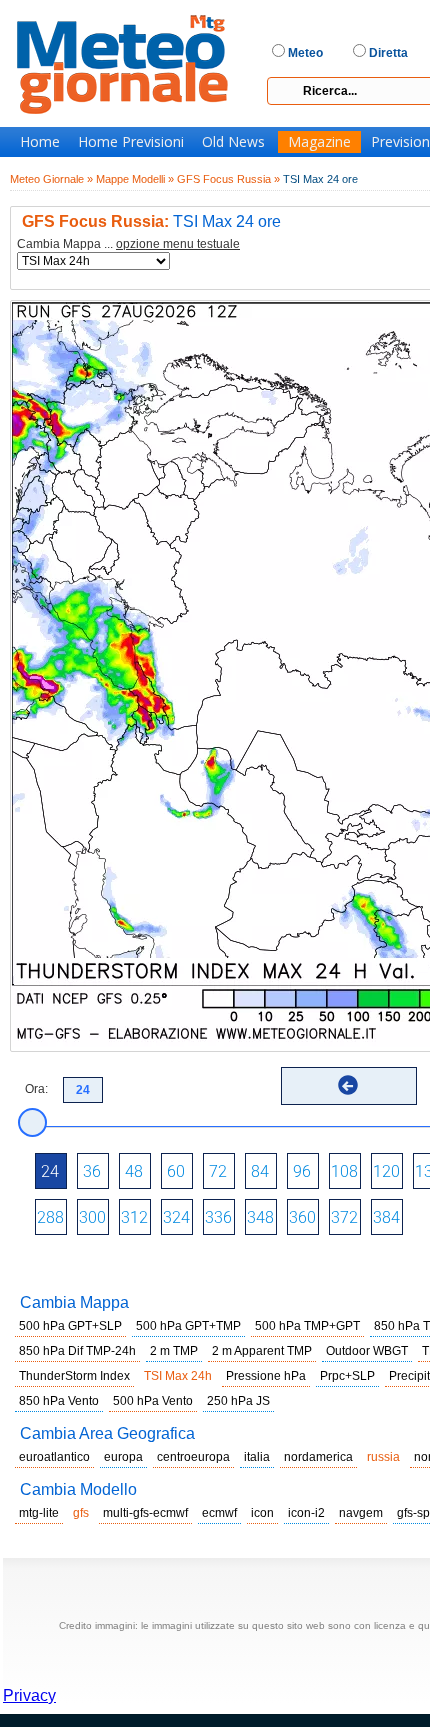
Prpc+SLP (347, 1376)
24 (50, 1171)
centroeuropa (193, 1457)
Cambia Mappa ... (128, 244)
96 (302, 1171)
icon (262, 1513)
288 (50, 1217)
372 (344, 1217)
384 (386, 1217)
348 (260, 1217)
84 (260, 1171)
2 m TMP (174, 1351)
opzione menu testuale (178, 244)
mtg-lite (39, 1513)
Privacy (29, 1695)
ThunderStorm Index (74, 1376)
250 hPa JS (238, 1401)
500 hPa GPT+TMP (188, 1326)
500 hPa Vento (153, 1401)
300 (92, 1217)
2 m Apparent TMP (262, 1351)
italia (257, 1457)
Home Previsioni (131, 142)
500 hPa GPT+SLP (70, 1326)
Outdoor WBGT (367, 1351)
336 (218, 1217)
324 (176, 1217)
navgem (361, 1513)
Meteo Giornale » (51, 179)
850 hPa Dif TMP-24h (77, 1351)
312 (134, 1217)
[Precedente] (348, 1085)
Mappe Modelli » (135, 179)
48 (134, 1171)
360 (302, 1217)
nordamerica (318, 1457)
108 (344, 1171)
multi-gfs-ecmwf (145, 1513)
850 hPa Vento (59, 1401)
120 (386, 1171)
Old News (233, 142)
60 (176, 1171)
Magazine (319, 142)
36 (92, 1171)
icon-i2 (306, 1513)
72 (218, 1171)
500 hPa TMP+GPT (307, 1326)
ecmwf (219, 1513)
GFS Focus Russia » (228, 179)
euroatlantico (54, 1457)
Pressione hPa (266, 1376)
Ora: (36, 1089)
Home (40, 142)
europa (123, 1457)
